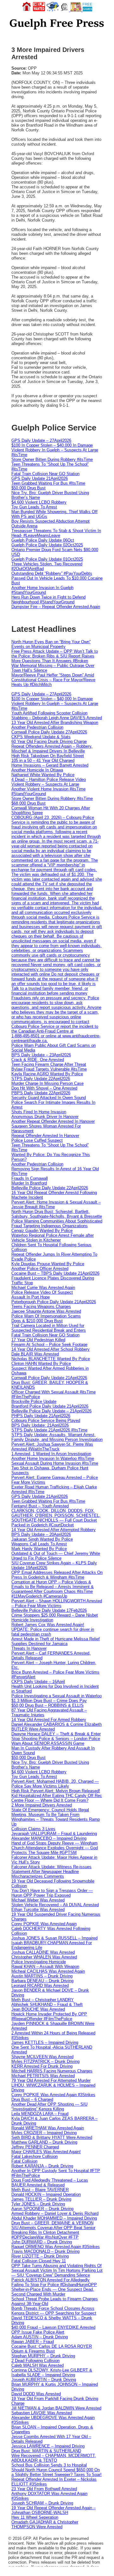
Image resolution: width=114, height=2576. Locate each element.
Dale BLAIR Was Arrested (35, 1354)
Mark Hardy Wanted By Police (39, 1549)
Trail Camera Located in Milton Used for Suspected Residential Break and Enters (49, 1328)
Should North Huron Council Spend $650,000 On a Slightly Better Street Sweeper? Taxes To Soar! (57, 2472)
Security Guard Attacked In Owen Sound (49, 1098)
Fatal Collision (24, 2161)
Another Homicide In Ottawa (37, 770)
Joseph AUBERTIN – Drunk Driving (44, 2380)
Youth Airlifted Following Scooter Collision (49, 713)
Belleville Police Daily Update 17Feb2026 (49, 1610)
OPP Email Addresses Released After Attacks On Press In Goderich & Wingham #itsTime (57, 1575)
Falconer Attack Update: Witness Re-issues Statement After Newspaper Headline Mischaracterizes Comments (51, 1872)
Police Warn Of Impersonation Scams (46, 1316)
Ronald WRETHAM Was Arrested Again (48, 2128)
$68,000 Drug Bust (28, 803)
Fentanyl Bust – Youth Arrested (40, 1506)
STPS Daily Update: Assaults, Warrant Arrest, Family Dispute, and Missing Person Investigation (57, 1437)
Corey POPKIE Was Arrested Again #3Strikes (53, 2095)
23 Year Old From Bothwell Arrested (44, 2489)
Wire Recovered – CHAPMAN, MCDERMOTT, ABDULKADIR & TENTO (54, 2458)
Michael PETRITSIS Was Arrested (43, 2076)
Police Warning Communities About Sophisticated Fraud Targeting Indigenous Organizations (57, 1223)
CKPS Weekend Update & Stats (41, 737)
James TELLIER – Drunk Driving (41, 2199)
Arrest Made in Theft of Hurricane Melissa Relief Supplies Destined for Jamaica (56, 1641)
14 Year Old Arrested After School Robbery (51, 1349)
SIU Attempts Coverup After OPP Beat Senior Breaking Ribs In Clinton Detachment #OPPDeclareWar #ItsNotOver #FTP (53, 2232)
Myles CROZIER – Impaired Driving (44, 2133)
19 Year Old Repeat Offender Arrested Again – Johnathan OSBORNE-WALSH (54, 2510)
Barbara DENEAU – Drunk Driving (42, 1981)
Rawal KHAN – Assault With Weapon (45, 1967)
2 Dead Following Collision (35, 2361)
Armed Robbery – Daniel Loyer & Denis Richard (55, 2213)
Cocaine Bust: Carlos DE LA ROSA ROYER (52, 2346)
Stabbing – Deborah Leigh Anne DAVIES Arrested (57, 718)
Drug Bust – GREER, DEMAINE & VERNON (52, 2223)
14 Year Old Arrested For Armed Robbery (49, 1720)
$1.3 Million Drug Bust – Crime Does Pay (49, 1701)
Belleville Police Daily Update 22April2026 (50, 1188)
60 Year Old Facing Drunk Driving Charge (49, 741)
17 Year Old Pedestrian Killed (38, 1340)
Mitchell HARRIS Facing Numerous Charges (52, 2071)
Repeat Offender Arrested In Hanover (45, 1136)
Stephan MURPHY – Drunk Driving (43, 2356)
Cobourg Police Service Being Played (46, 1420)
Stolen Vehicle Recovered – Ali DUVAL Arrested (55, 1905)
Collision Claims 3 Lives (33, 1829)
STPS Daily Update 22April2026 (41, 1079)
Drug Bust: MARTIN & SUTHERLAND (46, 2451)
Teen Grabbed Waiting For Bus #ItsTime (48, 483)
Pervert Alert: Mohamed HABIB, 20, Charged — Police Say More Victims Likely (55, 1784)
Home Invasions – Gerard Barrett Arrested (50, 765)
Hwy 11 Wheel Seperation (35, 2517)
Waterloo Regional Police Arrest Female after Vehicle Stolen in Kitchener (53, 1238)
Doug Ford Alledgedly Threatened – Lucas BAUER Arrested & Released (50, 2183)
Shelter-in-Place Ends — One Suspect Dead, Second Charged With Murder (53, 2292)
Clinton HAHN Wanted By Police (41, 1363)
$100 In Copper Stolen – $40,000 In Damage (52, 445)
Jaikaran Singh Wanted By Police (42, 1539)
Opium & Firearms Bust (33, 2351)
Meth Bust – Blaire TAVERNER (40, 2190)
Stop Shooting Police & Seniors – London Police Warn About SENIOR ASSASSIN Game (56, 1741)
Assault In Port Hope (31, 1297)
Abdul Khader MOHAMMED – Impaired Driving (54, 2218)
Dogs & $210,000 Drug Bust (37, 1321)
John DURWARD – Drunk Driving (42, 2242)
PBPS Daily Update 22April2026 (41, 1093)
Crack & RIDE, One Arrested (38, 1060)
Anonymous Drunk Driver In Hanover (45, 1117)
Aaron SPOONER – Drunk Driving (42, 2209)
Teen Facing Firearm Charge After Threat (49, 1064)
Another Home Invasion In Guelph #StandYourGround (42, 590)
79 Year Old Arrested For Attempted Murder (51, 2080)
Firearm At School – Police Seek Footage (49, 1345)
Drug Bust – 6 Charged (32, 2099)
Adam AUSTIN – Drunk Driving (40, 2337)
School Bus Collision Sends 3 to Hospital (49, 2465)
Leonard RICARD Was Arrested (40, 1985)
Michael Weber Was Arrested (38, 1900)
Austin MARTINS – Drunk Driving (42, 1976)
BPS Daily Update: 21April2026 (40, 1425)
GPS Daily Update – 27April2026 (41, 440)
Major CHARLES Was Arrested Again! (46, 2152)
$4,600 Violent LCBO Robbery (39, 502)
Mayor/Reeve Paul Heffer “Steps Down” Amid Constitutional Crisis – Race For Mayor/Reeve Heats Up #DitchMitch (53, 680)
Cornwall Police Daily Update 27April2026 (49, 732)
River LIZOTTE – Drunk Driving (40, 2256)
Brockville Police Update (34, 1401)
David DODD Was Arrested (36, 2394)
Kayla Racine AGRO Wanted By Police (47, 1074)
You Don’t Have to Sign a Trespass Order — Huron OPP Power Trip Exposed (52, 1893)
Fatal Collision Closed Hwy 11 (39, 2261)
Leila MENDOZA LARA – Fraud (40, 2114)
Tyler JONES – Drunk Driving (38, 2204)
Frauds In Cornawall (30, 1178)
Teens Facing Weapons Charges (41, 1307)
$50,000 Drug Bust (28, 488)
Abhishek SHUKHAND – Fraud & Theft (47, 2004)
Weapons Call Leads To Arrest (39, 1544)
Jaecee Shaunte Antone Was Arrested (46, 1311)
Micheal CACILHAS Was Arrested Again (48, 1971)
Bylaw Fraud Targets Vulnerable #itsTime (49, 1069)
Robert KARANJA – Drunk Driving (42, 2166)
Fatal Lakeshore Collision (35, 2156)
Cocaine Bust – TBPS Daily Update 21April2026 (55, 1273)
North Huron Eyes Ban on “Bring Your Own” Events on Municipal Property (51, 644)
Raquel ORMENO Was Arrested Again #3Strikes (56, 2247)
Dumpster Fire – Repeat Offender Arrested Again (56, 607)
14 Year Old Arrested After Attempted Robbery (54, 1530)
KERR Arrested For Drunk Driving (42, 2066)
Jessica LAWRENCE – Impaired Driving (48, 2446)
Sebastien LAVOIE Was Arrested (42, 2413)
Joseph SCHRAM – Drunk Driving (42, 2503)
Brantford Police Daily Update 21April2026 (50, 1406)
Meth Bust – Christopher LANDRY (43, 2000)
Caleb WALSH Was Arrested (38, 2365)
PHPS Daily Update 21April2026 (41, 1416)
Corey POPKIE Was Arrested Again (44, 1924)
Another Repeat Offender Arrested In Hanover (53, 1121)
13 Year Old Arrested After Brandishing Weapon (55, 723)
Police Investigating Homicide (39, 1962)
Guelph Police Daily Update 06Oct (43, 540)
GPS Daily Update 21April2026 (40, 478)
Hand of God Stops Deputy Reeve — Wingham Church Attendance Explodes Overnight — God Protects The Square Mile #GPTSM (55, 1848)
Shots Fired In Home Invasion (39, 1112)
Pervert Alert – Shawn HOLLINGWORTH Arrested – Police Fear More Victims (57, 1603)
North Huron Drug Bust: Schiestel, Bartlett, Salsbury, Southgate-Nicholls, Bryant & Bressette (57, 1214)
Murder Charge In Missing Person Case (47, 1083)
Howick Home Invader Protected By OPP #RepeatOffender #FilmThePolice (49, 2016)
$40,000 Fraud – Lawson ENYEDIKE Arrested (53, 2327)
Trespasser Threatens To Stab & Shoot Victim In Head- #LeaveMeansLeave (56, 533)
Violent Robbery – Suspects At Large (45, 784)
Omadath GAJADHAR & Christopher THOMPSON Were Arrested (45, 2524)
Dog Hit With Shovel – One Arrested (44, 1088)
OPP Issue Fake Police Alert (38, 2332)
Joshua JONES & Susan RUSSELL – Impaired (54, 1938)
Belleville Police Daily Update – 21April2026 (51, 1411)
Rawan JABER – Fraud (33, 2342)
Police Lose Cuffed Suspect (37, 1140)
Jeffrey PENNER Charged (35, 2147)
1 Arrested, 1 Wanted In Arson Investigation (51, 1454)
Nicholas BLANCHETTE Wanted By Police (51, 1359)
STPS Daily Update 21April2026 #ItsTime (49, 1430)
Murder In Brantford (29, 1183)
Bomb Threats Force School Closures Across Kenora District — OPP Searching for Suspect (54, 2311)
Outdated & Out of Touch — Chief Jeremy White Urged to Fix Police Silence (56, 1556)
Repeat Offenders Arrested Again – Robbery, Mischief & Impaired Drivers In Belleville (52, 749)
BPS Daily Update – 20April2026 (41, 1534)
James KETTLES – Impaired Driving (45, 2042)
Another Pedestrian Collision (37, 727)
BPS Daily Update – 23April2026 (41, 1055)
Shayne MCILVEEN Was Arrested (42, 2057)
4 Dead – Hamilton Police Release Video (49, 779)
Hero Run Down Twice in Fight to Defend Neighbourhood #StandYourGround (48, 600)
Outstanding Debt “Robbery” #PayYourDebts (52, 573)
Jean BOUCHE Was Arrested (38, 2009)
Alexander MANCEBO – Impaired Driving (49, 1838)
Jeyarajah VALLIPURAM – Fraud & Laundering (54, 1834)
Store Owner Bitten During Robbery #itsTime (52, 459)
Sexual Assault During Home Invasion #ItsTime (55, 1463)
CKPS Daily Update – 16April (38, 1682)
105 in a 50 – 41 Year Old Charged (43, 760)
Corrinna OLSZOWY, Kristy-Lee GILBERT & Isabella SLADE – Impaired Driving (52, 2372)
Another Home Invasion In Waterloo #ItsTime (53, 1458)
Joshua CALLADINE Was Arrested (43, 1952)
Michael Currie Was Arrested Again (43, 1288)
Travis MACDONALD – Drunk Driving (45, 2251)
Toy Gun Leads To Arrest (34, 507)
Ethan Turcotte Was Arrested (38, 1910)
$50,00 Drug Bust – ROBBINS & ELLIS (47, 1705)
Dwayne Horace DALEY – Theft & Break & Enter (56, 1734)
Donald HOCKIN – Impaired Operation (46, 2194)
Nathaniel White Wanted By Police (43, 775)
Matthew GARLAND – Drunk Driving (44, 2142)
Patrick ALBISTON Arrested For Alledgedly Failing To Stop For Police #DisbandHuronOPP (54, 2282)
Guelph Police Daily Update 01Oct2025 (47, 559)
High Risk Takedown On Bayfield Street (48, 756)
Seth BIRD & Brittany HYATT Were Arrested (52, 2137)
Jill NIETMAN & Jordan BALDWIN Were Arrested (56, 2408)
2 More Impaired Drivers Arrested (42, 1805)
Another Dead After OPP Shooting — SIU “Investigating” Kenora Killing (49, 2107)
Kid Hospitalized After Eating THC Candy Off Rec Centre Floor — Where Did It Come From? (57, 1798)
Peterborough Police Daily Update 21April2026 (54, 1302)
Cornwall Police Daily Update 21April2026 (49, 1378)
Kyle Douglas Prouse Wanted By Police (48, 1264)
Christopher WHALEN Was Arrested (44, 1957)
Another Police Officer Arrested (40, 1269)
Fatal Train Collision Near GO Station (45, 474)
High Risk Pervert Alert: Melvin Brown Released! (56, 1791)
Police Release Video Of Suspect (42, 1292)
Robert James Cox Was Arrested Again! (48, 1625)
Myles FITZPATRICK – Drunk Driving (45, 2061)
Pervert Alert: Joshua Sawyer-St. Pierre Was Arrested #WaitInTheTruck (52, 1447)
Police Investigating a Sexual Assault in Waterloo (57, 1696)
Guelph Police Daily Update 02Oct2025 (47, 545)
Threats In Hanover (29, 1648)
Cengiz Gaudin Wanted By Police (42, 1231)
